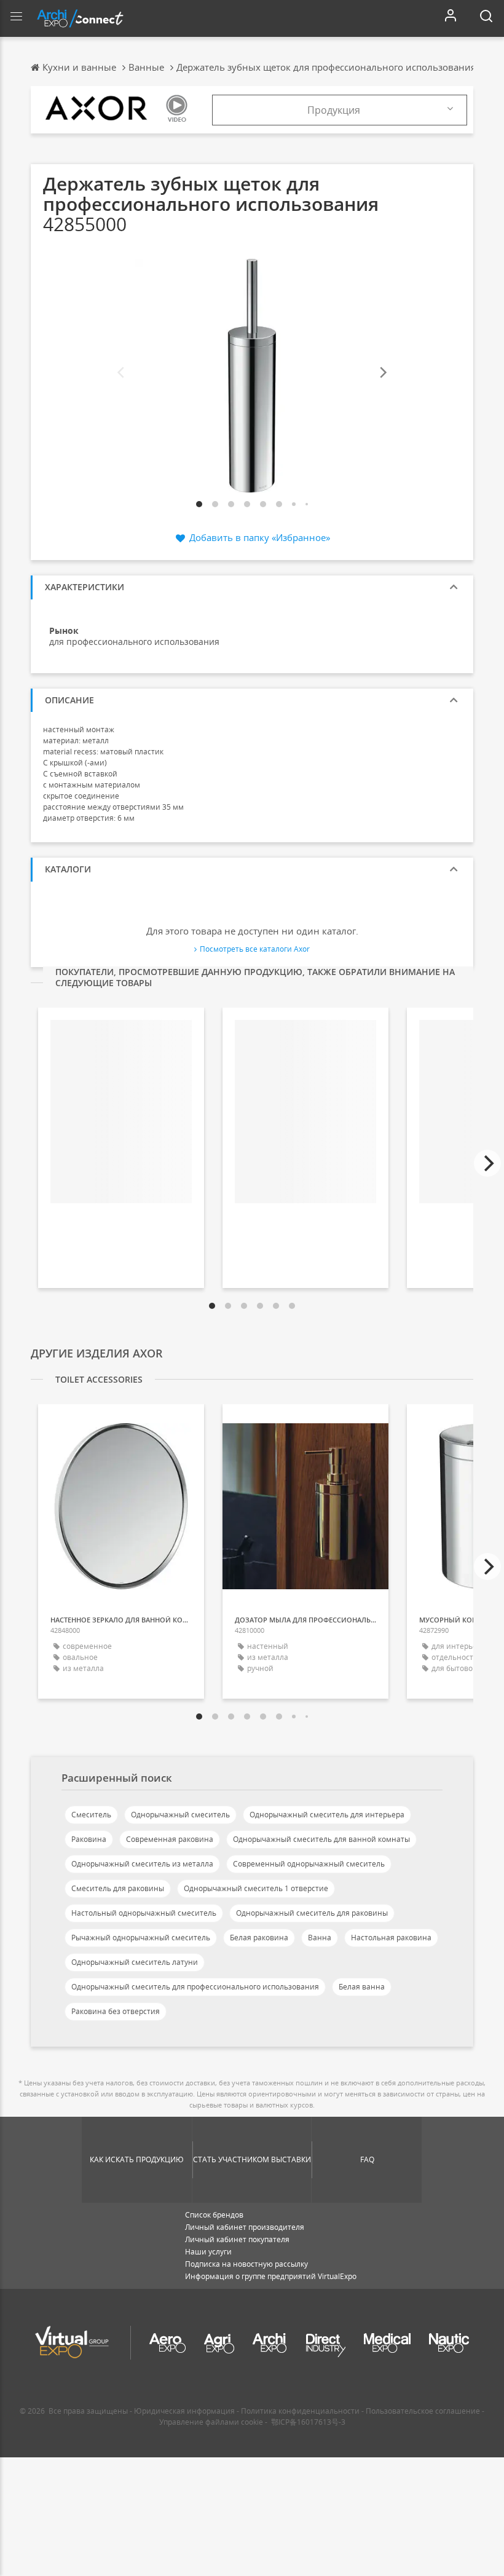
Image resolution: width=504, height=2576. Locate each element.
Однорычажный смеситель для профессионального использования (195, 1987)
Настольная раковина (391, 1938)
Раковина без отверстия (116, 2011)
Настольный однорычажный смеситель (144, 1913)
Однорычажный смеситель (180, 1815)
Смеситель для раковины (118, 1888)
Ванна (320, 1938)
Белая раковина (259, 1938)
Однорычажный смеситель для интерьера (327, 1815)
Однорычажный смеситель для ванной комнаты (321, 1839)
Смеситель (91, 1815)
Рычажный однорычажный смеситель (141, 1938)
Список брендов (214, 2215)
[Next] (382, 373)
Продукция (334, 110)
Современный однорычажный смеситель (309, 1864)
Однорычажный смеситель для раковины (312, 1913)
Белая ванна (362, 1987)
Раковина (89, 1839)
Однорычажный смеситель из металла (142, 1864)
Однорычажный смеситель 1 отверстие (256, 1888)
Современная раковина (170, 1839)
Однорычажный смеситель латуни (135, 1962)
